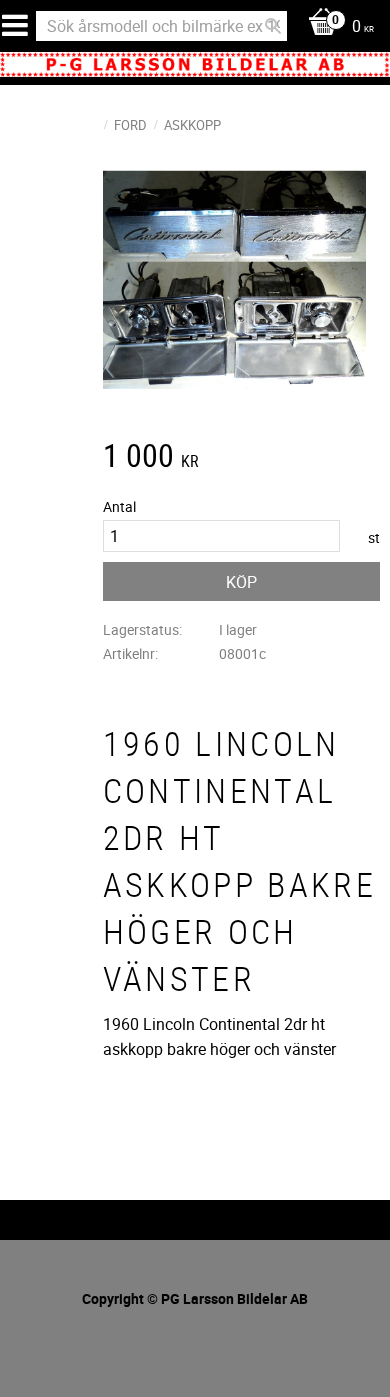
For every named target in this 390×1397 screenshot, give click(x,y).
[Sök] (273, 26)
